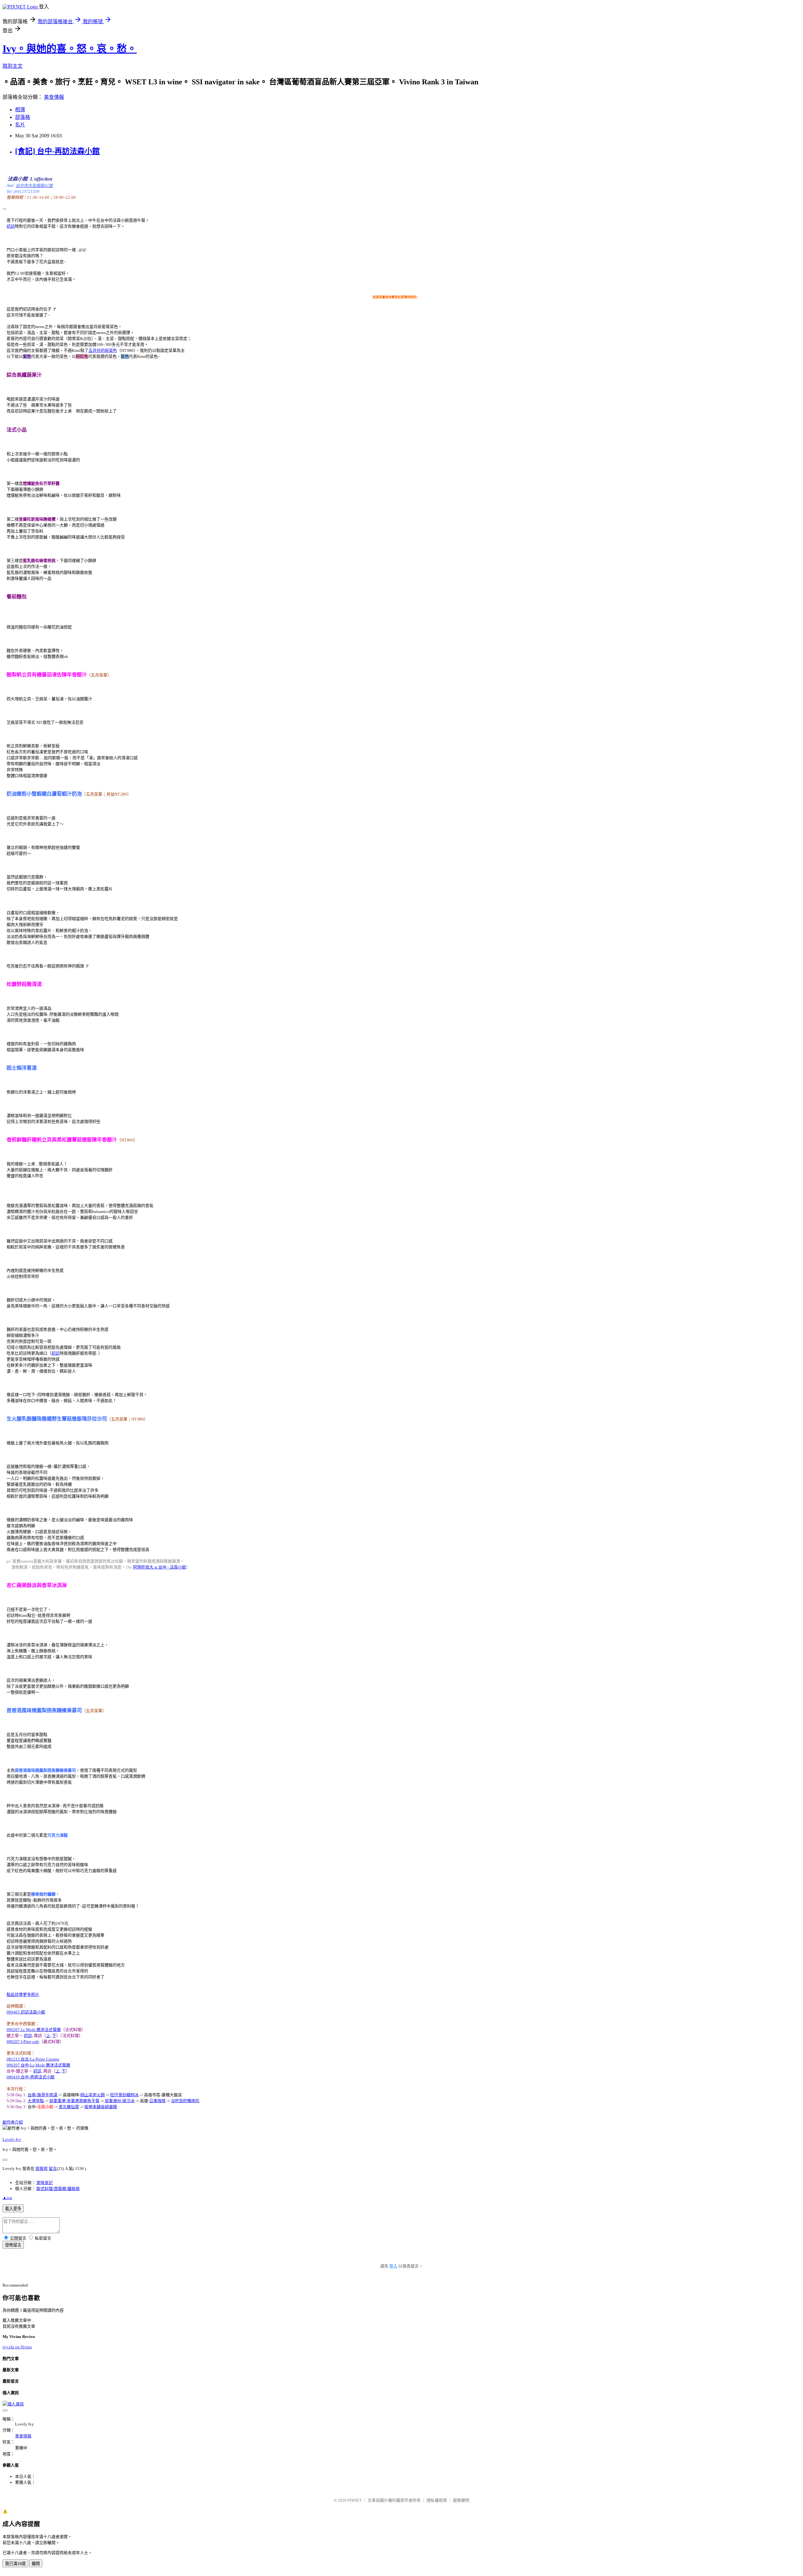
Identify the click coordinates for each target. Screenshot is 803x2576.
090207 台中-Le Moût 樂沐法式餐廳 (38, 2065)
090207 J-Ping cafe (23, 2042)
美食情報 (54, 97)
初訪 (11, 226)
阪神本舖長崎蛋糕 (101, 2107)
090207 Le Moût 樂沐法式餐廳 (34, 2030)
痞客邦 (42, 2169)
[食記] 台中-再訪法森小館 (57, 151)
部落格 (23, 117)
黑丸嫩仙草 (69, 2107)
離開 (36, 2564)
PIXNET (355, 2500)
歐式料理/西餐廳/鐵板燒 (58, 2189)
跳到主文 (13, 66)
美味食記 (45, 2183)
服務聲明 (461, 2500)
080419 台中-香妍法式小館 (31, 2077)
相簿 (20, 110)
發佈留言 (13, 2245)
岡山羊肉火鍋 (93, 2095)
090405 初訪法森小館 (26, 2012)
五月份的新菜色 (103, 350)
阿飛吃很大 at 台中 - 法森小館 (160, 1567)
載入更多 (13, 2209)
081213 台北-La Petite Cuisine (33, 2059)
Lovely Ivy (12, 2139)
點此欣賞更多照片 (23, 1994)
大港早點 (36, 2101)
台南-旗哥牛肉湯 (43, 2095)
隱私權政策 (437, 2500)
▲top (7, 2198)
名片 (20, 125)
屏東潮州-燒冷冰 (120, 2101)
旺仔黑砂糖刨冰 (124, 2095)
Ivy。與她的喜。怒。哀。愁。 (70, 49)
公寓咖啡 (157, 2101)
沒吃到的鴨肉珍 (185, 2101)
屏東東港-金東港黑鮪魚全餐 (74, 2101)
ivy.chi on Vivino (17, 2347)
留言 (53, 2169)
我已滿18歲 (15, 2564)
